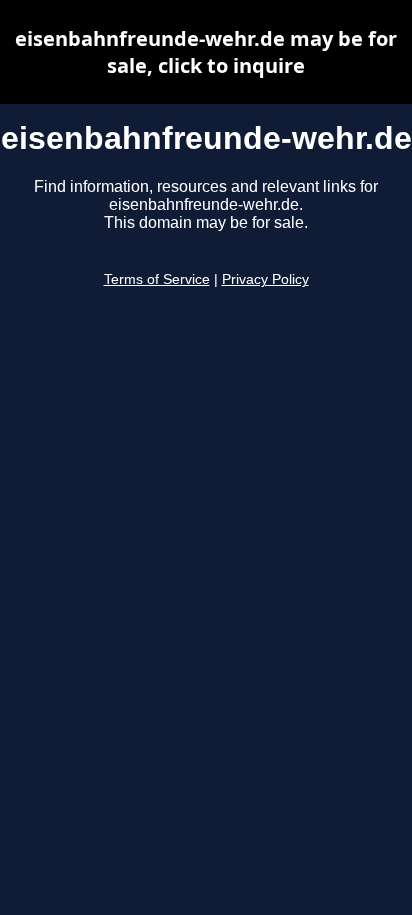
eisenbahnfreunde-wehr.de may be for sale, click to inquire (206, 52)
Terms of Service (157, 279)
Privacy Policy (265, 279)
